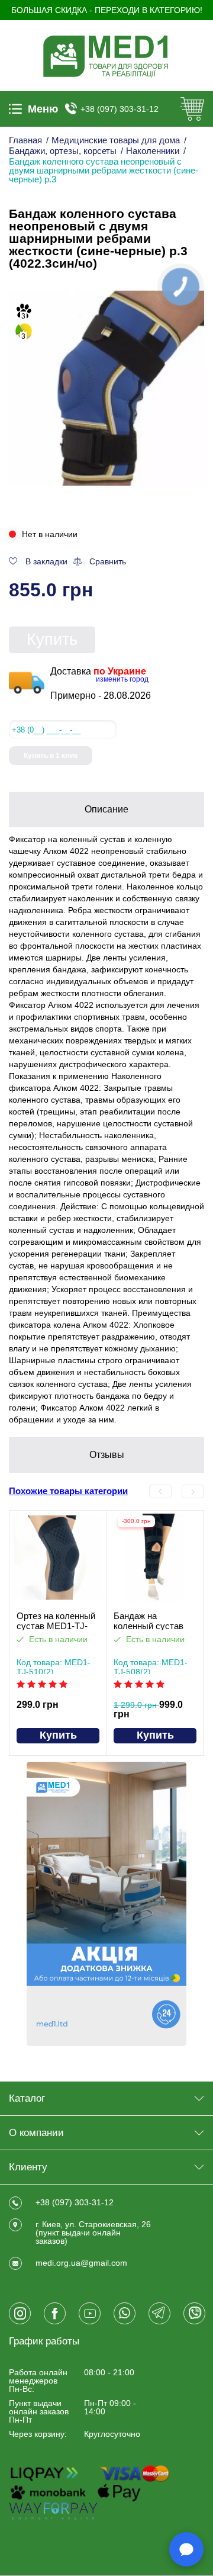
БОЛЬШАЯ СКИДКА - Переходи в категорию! (107, 10)
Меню (43, 109)
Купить (52, 640)
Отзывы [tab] (107, 1455)
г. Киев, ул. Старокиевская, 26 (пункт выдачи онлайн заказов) (93, 2233)
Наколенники (153, 151)
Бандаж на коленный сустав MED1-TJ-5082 (149, 1621)
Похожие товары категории (68, 1491)
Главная (25, 140)
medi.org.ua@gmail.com (81, 2263)
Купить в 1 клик (51, 756)
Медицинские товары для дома (116, 140)
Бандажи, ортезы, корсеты (63, 151)
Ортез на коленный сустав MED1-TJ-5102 (56, 1621)
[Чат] (186, 2549)
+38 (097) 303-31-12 (120, 109)
